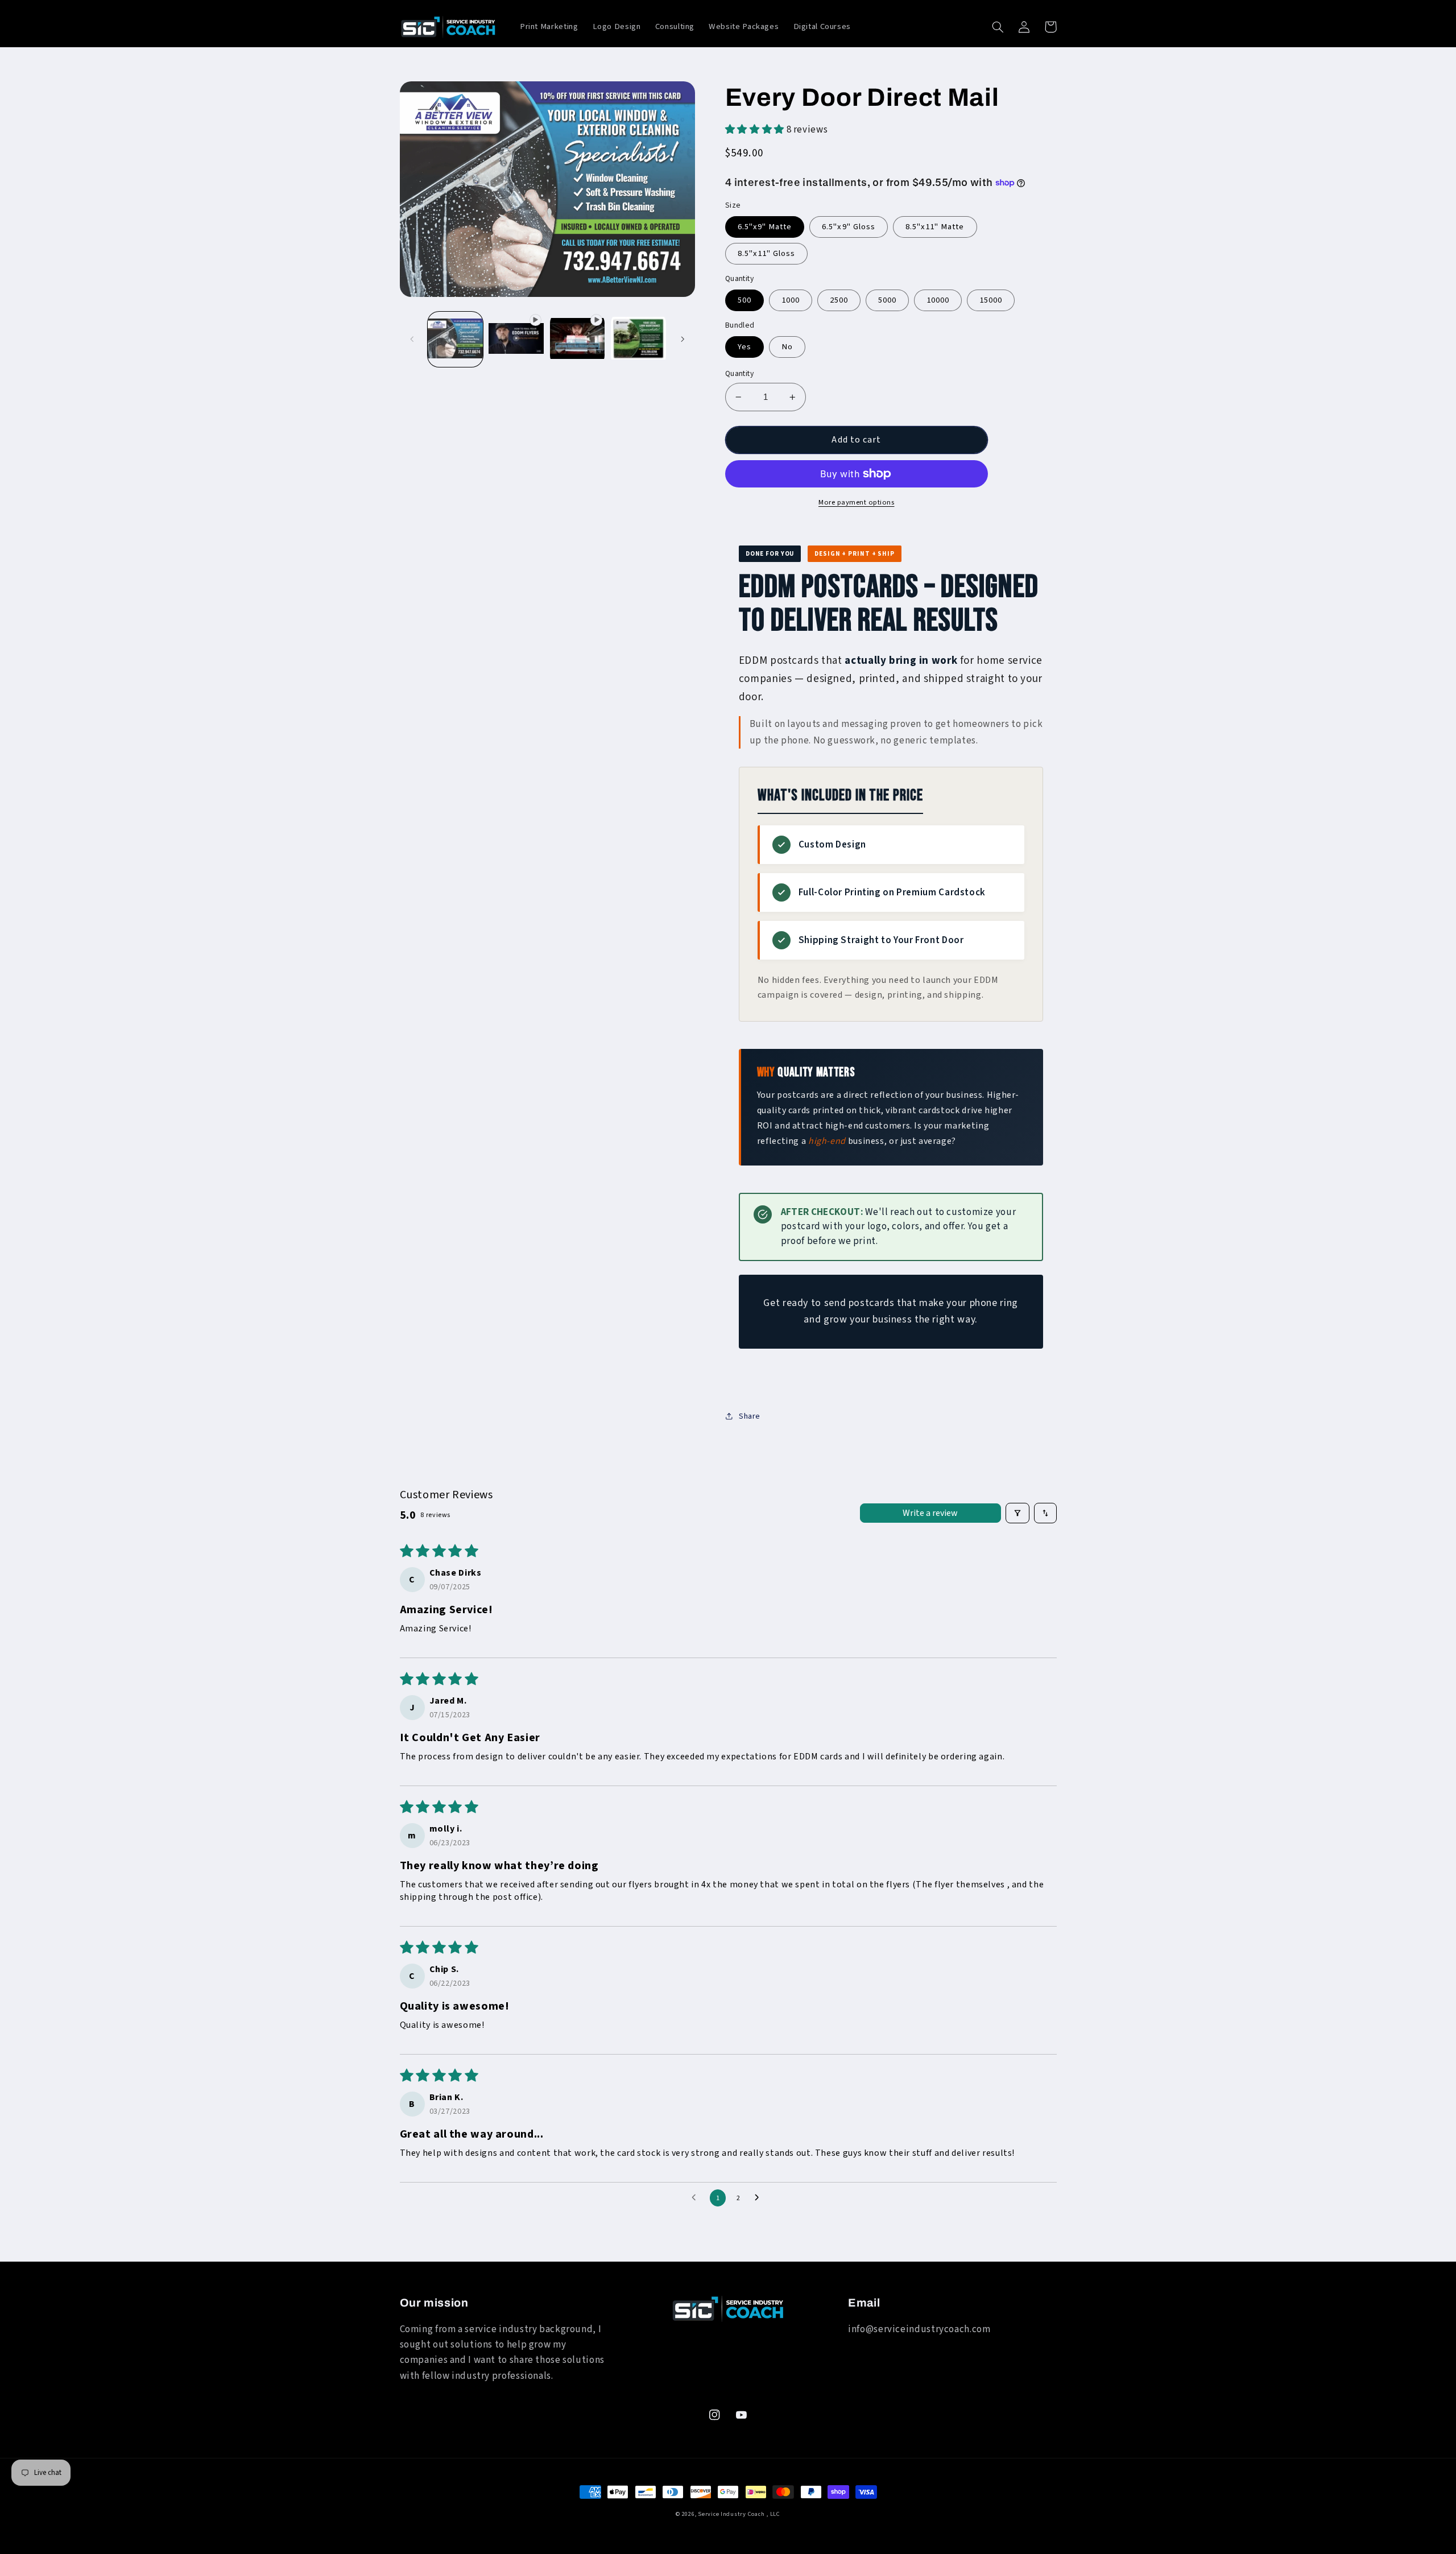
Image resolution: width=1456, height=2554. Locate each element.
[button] (998, 27)
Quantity (739, 373)
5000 (887, 300)
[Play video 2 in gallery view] (578, 339)
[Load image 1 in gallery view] (455, 339)
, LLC (773, 2514)
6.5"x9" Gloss (849, 227)
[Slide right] (682, 339)
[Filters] (1017, 1513)
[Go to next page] (760, 2198)
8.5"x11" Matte (935, 227)
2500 (839, 300)
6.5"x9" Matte (765, 227)
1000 (791, 300)
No (787, 347)
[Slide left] (412, 339)
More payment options (857, 502)
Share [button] (750, 1416)
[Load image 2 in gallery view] (638, 339)
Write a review (930, 1513)
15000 (991, 300)
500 (744, 300)
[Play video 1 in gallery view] (516, 339)
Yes (744, 347)
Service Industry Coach (731, 2514)
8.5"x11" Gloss (767, 253)
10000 (938, 300)
